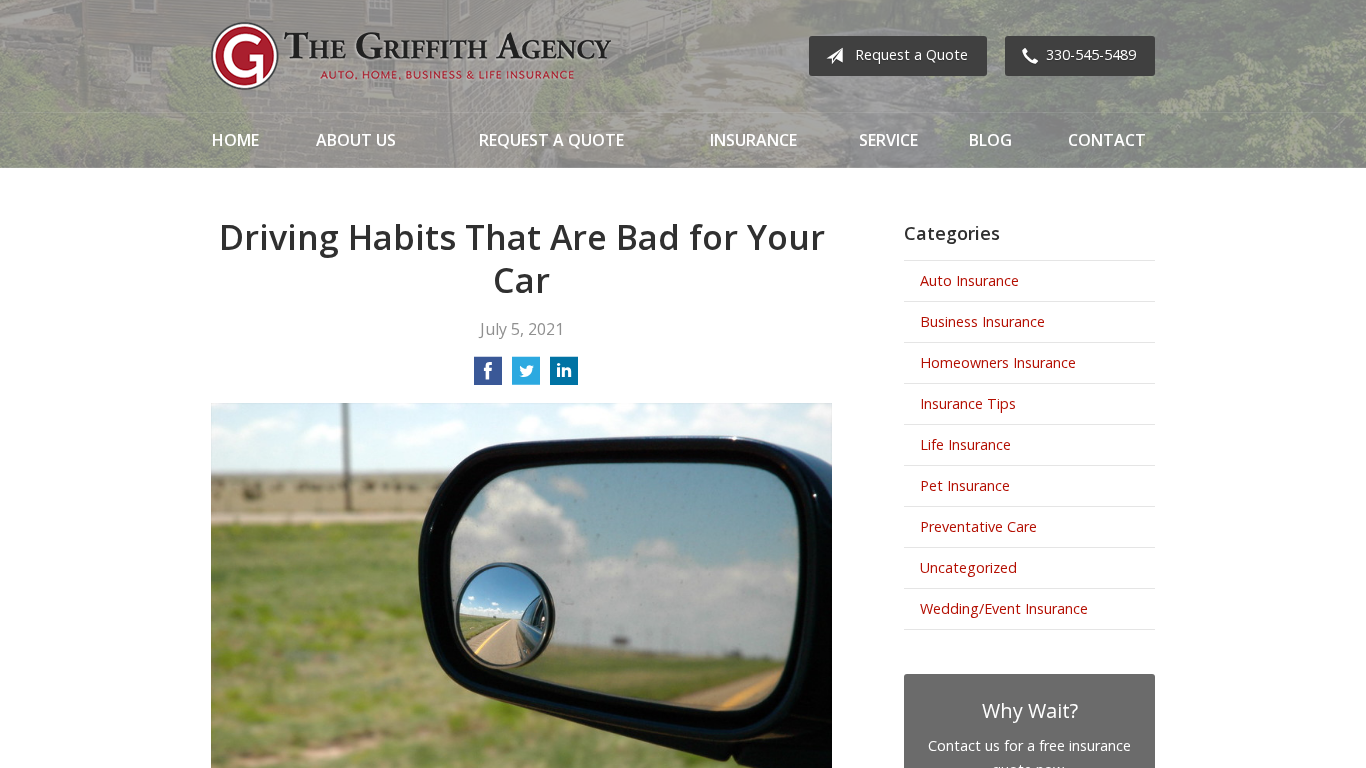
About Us (356, 140)
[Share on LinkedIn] (564, 377)
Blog (990, 140)
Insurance (753, 140)
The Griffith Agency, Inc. (411, 56)
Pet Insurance (965, 485)
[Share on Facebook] (488, 377)
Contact (1107, 140)
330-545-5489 (1091, 54)
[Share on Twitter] (526, 377)
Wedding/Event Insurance (1004, 608)
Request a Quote (911, 54)
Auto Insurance (969, 280)
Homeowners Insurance (998, 362)
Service (888, 140)
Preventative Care (978, 526)
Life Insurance (965, 444)
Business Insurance (982, 321)
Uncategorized (968, 567)
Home (235, 140)
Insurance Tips (968, 403)
